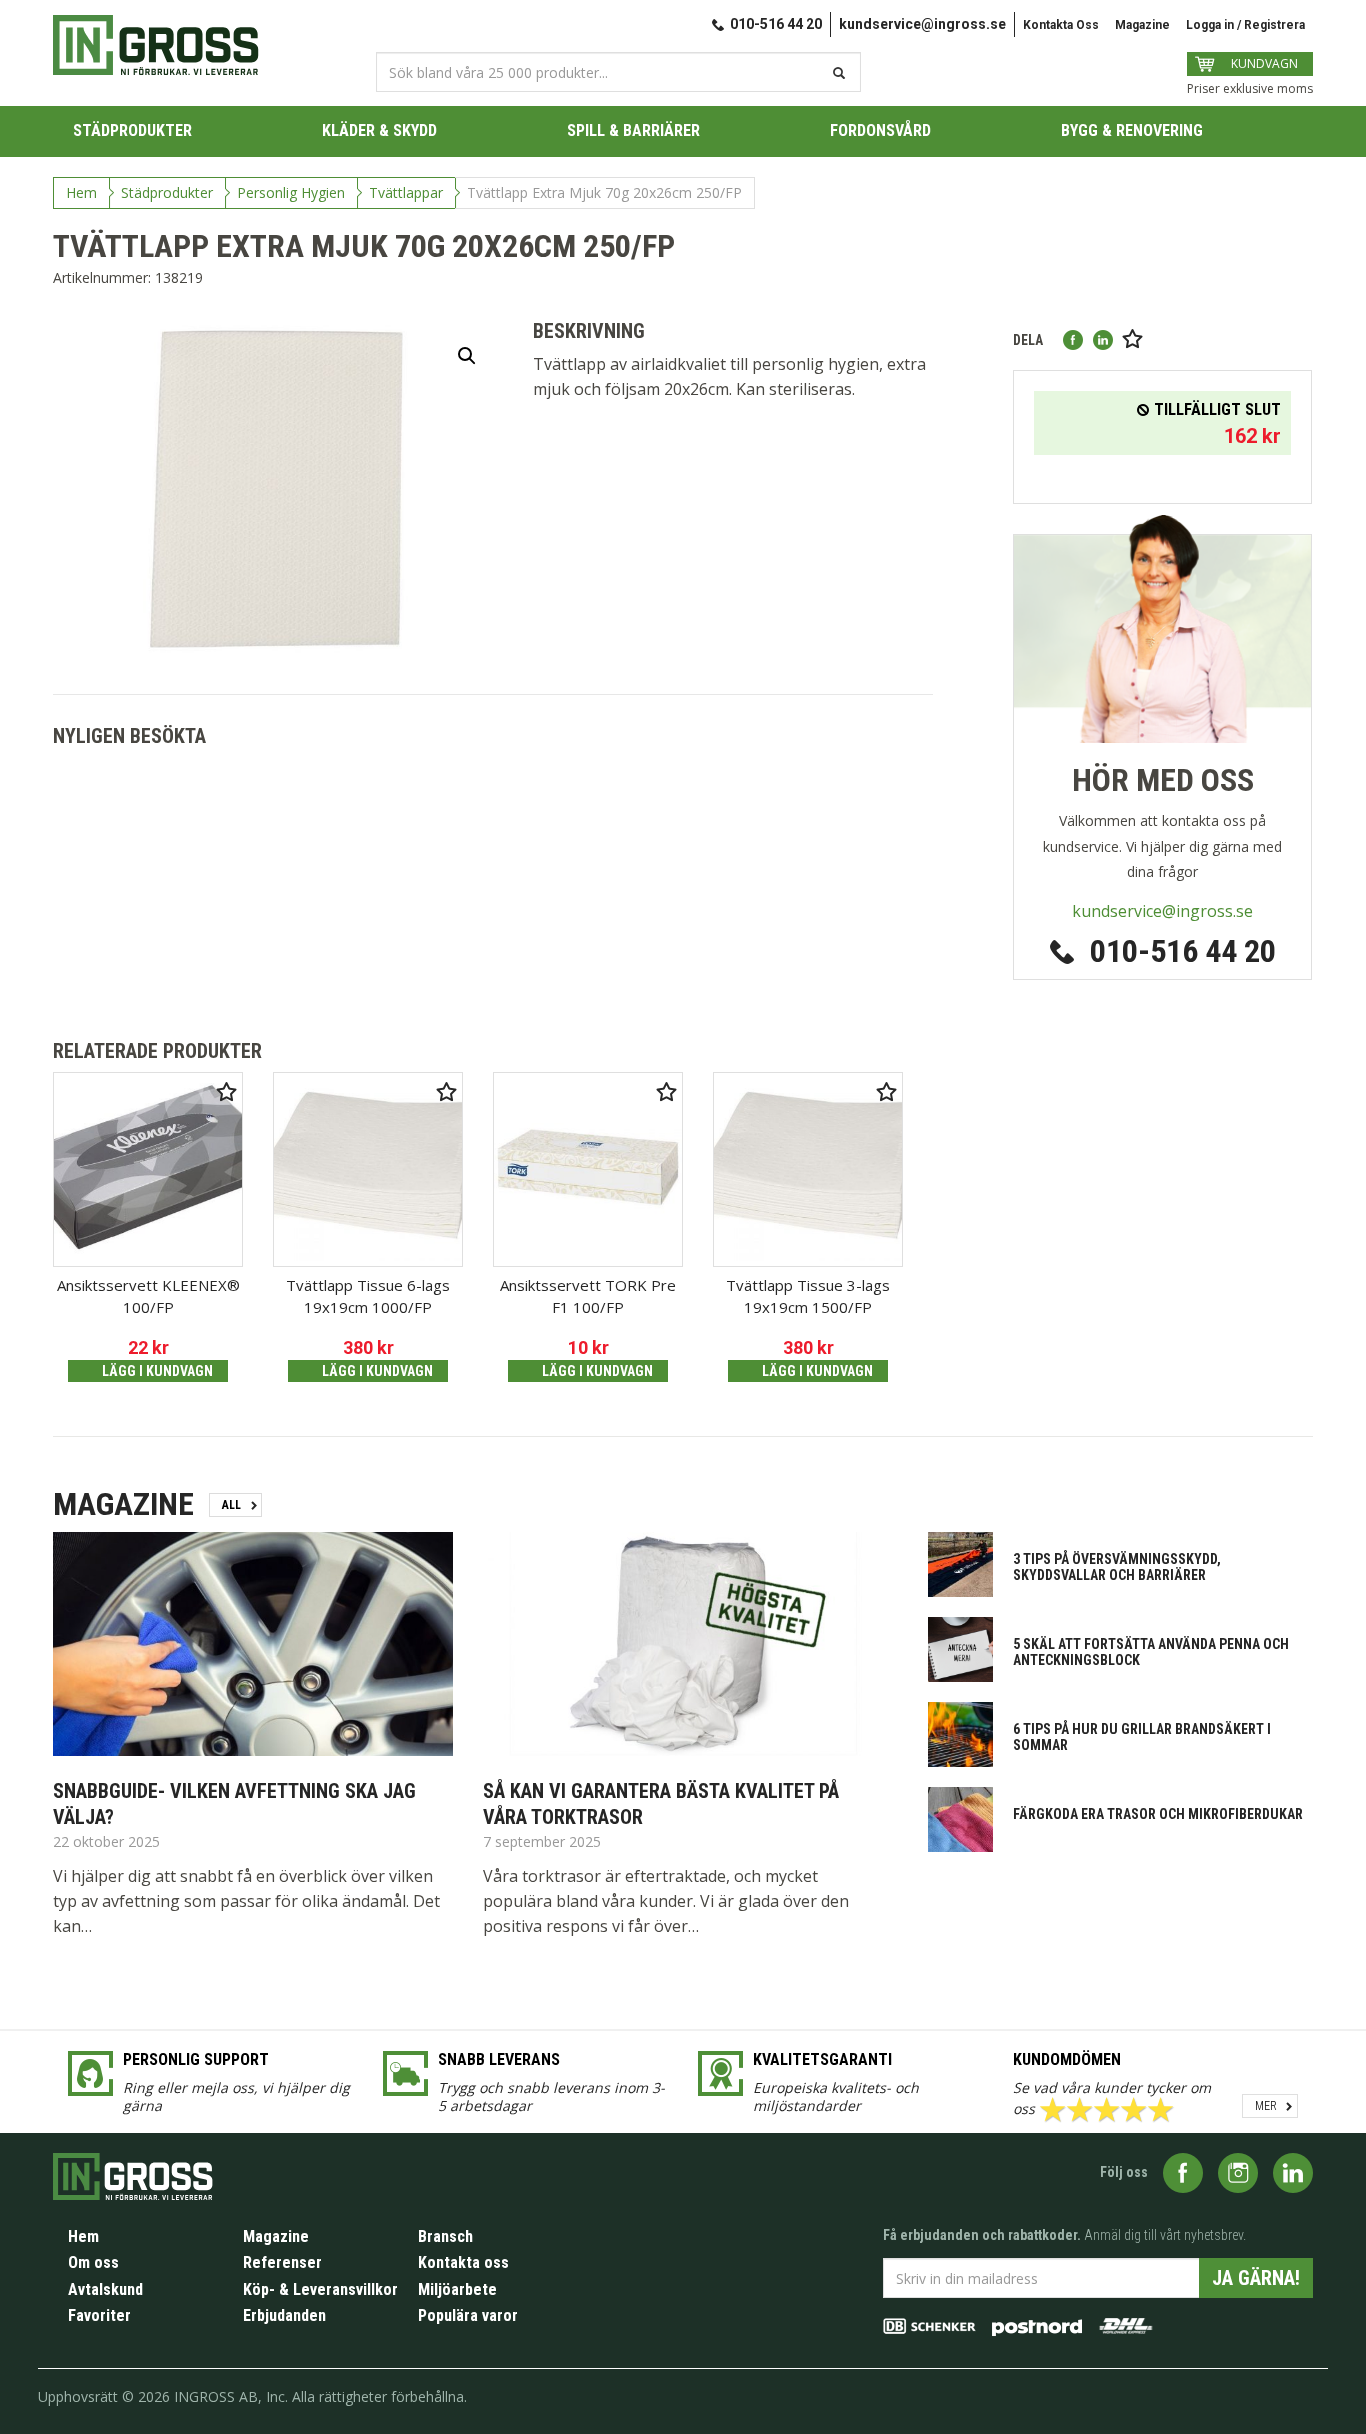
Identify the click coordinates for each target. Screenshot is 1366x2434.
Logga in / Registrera (1245, 25)
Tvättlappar (406, 192)
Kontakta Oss (1061, 25)
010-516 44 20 (1183, 951)
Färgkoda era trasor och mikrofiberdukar (1158, 1814)
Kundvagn (1264, 63)
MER (1266, 2106)
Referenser (282, 2262)
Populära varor (468, 2315)
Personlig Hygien (291, 192)
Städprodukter (167, 192)
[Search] (836, 73)
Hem (81, 192)
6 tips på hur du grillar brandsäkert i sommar (1142, 1737)
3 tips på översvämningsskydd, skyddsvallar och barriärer (1117, 1567)
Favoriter (99, 2315)
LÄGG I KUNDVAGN (157, 1371)
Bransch (445, 2236)
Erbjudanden (284, 2315)
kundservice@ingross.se (922, 24)
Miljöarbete (457, 2289)
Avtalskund (105, 2289)
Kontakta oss (463, 2262)
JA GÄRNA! (1256, 2278)
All (231, 1505)
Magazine (1142, 25)
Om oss (93, 2262)
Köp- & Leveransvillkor (320, 2289)
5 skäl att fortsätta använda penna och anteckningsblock (1151, 1652)
